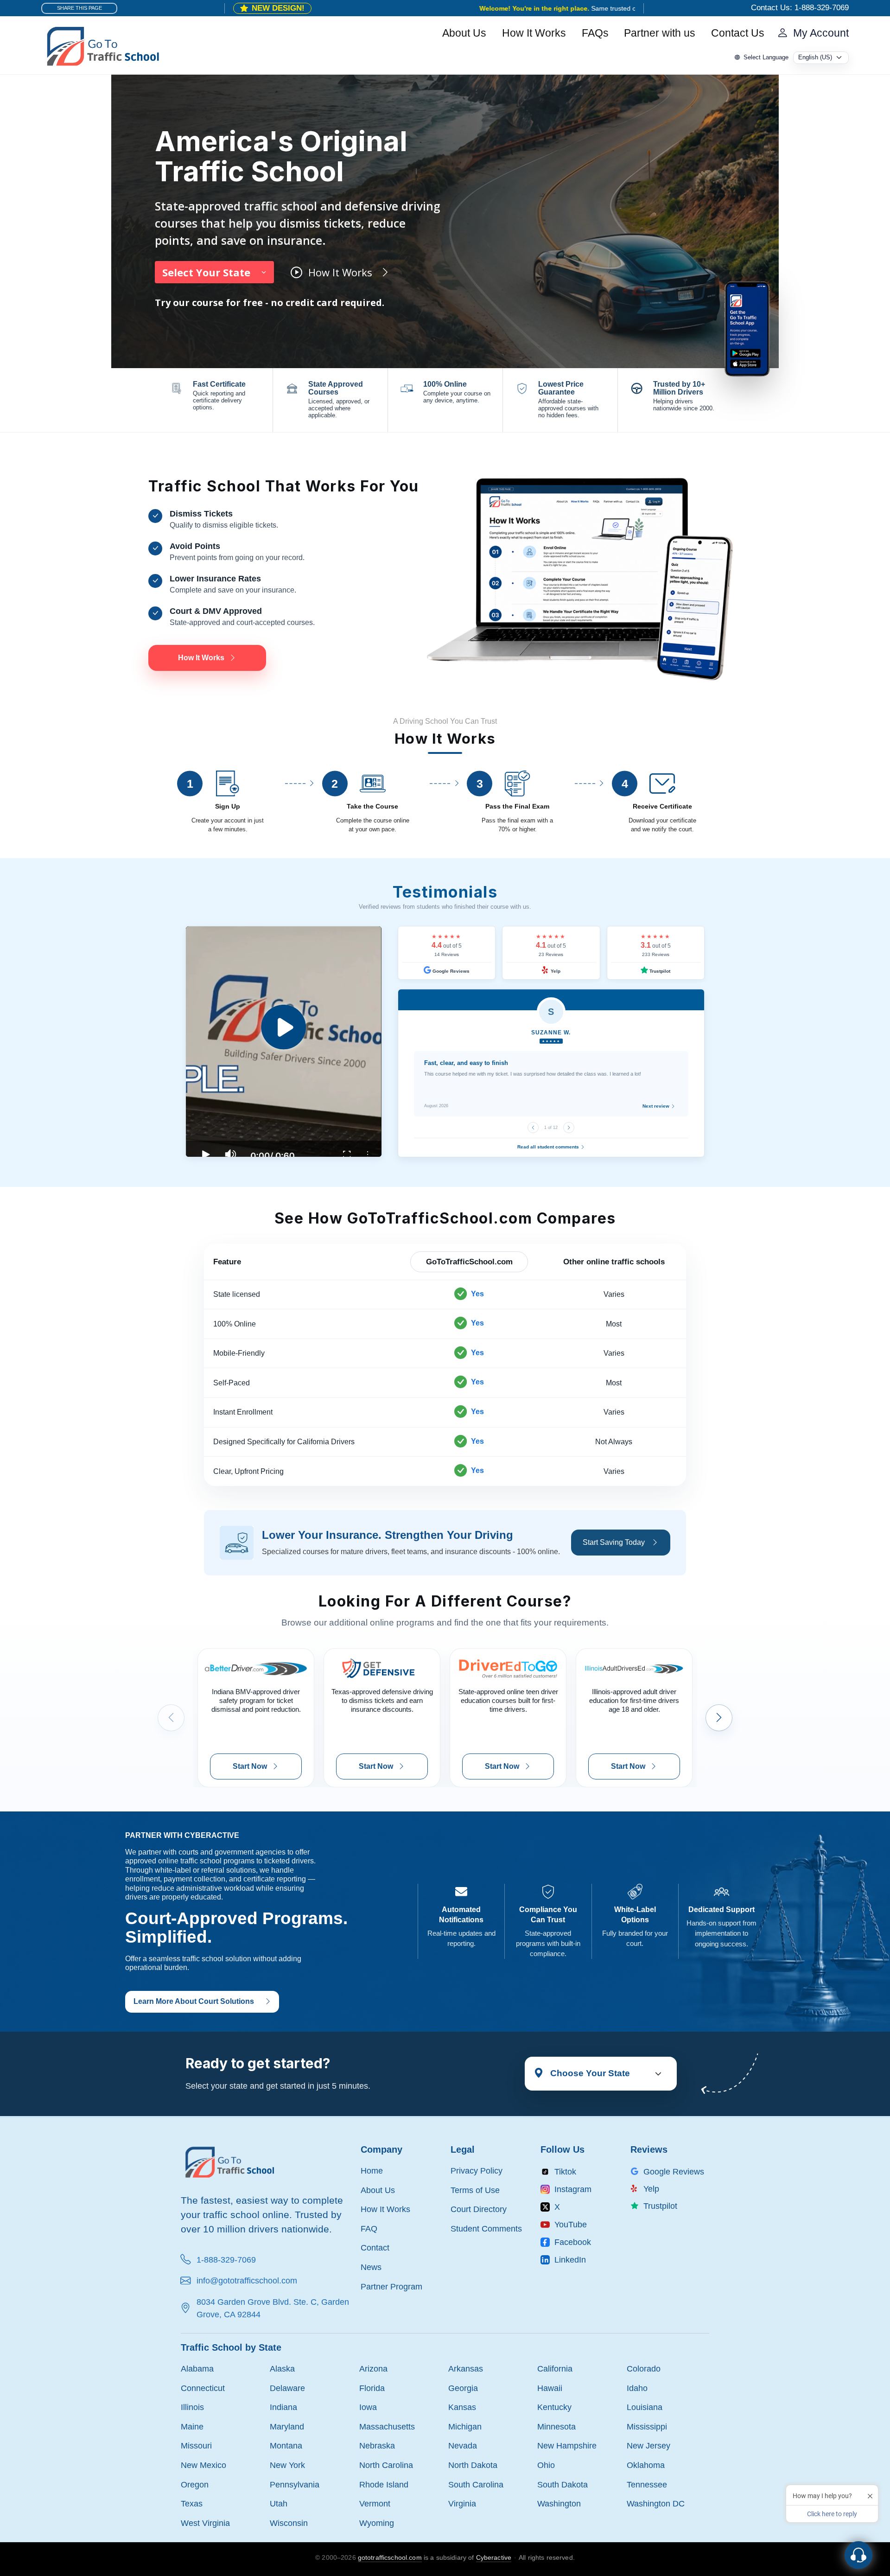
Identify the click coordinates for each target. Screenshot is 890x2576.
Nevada (463, 2445)
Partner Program (391, 2286)
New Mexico (203, 2465)
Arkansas (466, 2369)
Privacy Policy (477, 2171)
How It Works (534, 33)
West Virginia (205, 2523)
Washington (559, 2503)
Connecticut (203, 2388)
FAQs (595, 33)
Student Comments (486, 2228)
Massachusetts (387, 2426)
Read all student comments (549, 1147)
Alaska (282, 2369)
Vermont (375, 2503)
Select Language (766, 57)
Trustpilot (659, 971)
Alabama (197, 2369)
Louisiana (645, 2407)
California (555, 2369)
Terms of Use (475, 2190)
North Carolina (386, 2465)
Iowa (368, 2407)
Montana (286, 2445)
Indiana (283, 2407)
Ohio (546, 2465)
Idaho (637, 2388)
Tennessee (647, 2484)
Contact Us (738, 33)
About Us (464, 33)
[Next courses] (719, 1718)
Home (372, 2171)
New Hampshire (567, 2445)
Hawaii (550, 2388)
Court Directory (479, 2209)
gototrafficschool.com (390, 2557)
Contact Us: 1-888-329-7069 (800, 8)
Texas (192, 2503)
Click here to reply (832, 2514)
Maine (192, 2426)
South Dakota (563, 2484)
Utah (279, 2503)
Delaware (287, 2388)
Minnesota (556, 2426)
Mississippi (647, 2426)
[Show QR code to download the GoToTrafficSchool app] (747, 328)
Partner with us (660, 33)
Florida (372, 2388)
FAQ (369, 2228)
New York (287, 2465)
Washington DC (656, 2503)
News (371, 2267)
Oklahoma (646, 2465)
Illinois (192, 2407)
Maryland (287, 2426)
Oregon (195, 2484)
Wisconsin (289, 2523)
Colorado (644, 2369)
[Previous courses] (171, 1718)
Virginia (462, 2503)
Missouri (196, 2445)
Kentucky (554, 2407)
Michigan (465, 2426)
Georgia (463, 2388)
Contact (375, 2248)
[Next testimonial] (569, 1128)
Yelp (555, 971)
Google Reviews (450, 971)
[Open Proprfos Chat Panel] (858, 2555)
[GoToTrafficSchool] (103, 45)
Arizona (373, 2369)
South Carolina (476, 2484)
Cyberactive (494, 2557)
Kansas (462, 2407)
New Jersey (648, 2445)
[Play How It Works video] (284, 1042)
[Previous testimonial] (533, 1128)
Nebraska (377, 2445)
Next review (657, 1106)
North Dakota (473, 2465)
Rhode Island (384, 2484)
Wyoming (377, 2523)
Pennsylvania (295, 2484)
